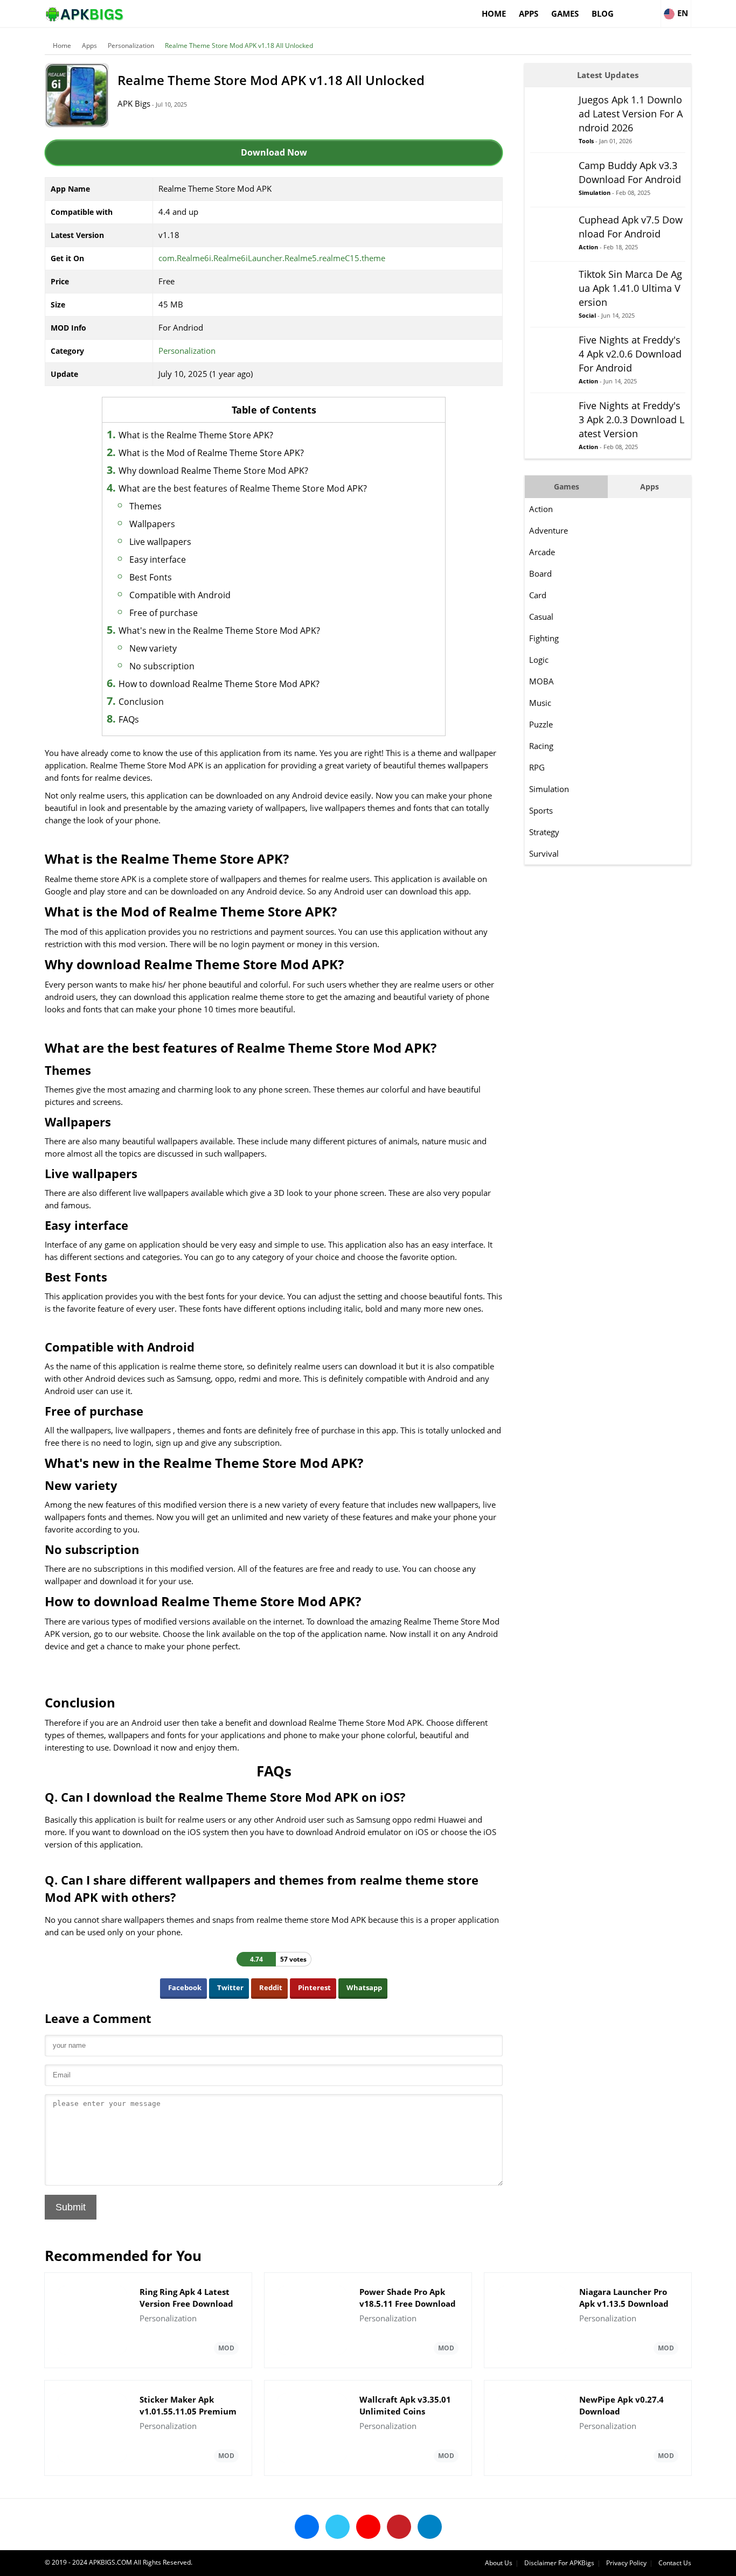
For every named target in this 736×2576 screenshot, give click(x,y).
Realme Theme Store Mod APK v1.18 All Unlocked (239, 45)
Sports (541, 810)
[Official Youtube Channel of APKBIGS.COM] (368, 2527)
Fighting (544, 638)
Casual (541, 617)
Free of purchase (164, 613)
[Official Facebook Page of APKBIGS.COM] (307, 2527)
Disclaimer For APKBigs (559, 2563)
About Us (499, 2563)
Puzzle (541, 724)
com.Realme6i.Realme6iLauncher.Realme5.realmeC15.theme (272, 258)
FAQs (129, 719)
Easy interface (158, 559)
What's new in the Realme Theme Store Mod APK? (219, 631)
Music (540, 703)
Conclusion (141, 702)
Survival (544, 853)
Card (538, 595)
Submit (71, 2207)
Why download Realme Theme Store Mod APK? (213, 471)
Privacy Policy (626, 2563)
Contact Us (675, 2563)
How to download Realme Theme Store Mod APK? (219, 684)
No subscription (162, 666)
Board (540, 573)
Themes (145, 506)
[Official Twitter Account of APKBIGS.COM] (338, 2527)
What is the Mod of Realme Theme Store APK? (211, 453)
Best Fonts (151, 577)
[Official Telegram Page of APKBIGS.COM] (430, 2527)
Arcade (542, 552)
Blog (603, 13)
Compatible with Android (180, 595)
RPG (537, 767)
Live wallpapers (160, 542)
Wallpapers (152, 524)
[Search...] (652, 9)
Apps (529, 13)
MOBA (541, 681)
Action (541, 509)
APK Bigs (134, 103)
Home (494, 13)
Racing (541, 746)
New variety (153, 648)
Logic (539, 660)
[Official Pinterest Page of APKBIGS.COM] (399, 2527)
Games (565, 13)
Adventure (548, 530)
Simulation (549, 789)
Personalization (131, 45)
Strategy (544, 832)
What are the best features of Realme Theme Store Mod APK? (243, 488)
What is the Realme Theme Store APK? (196, 435)
